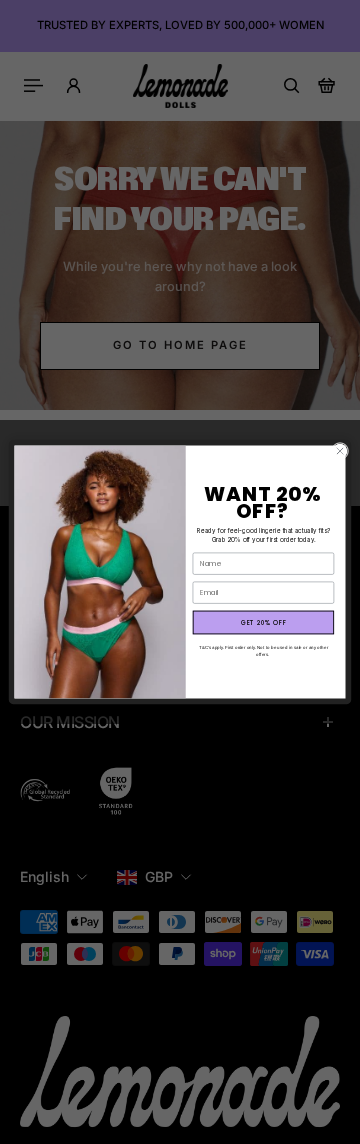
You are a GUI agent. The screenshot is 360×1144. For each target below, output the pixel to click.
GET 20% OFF (263, 622)
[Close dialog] (339, 450)
